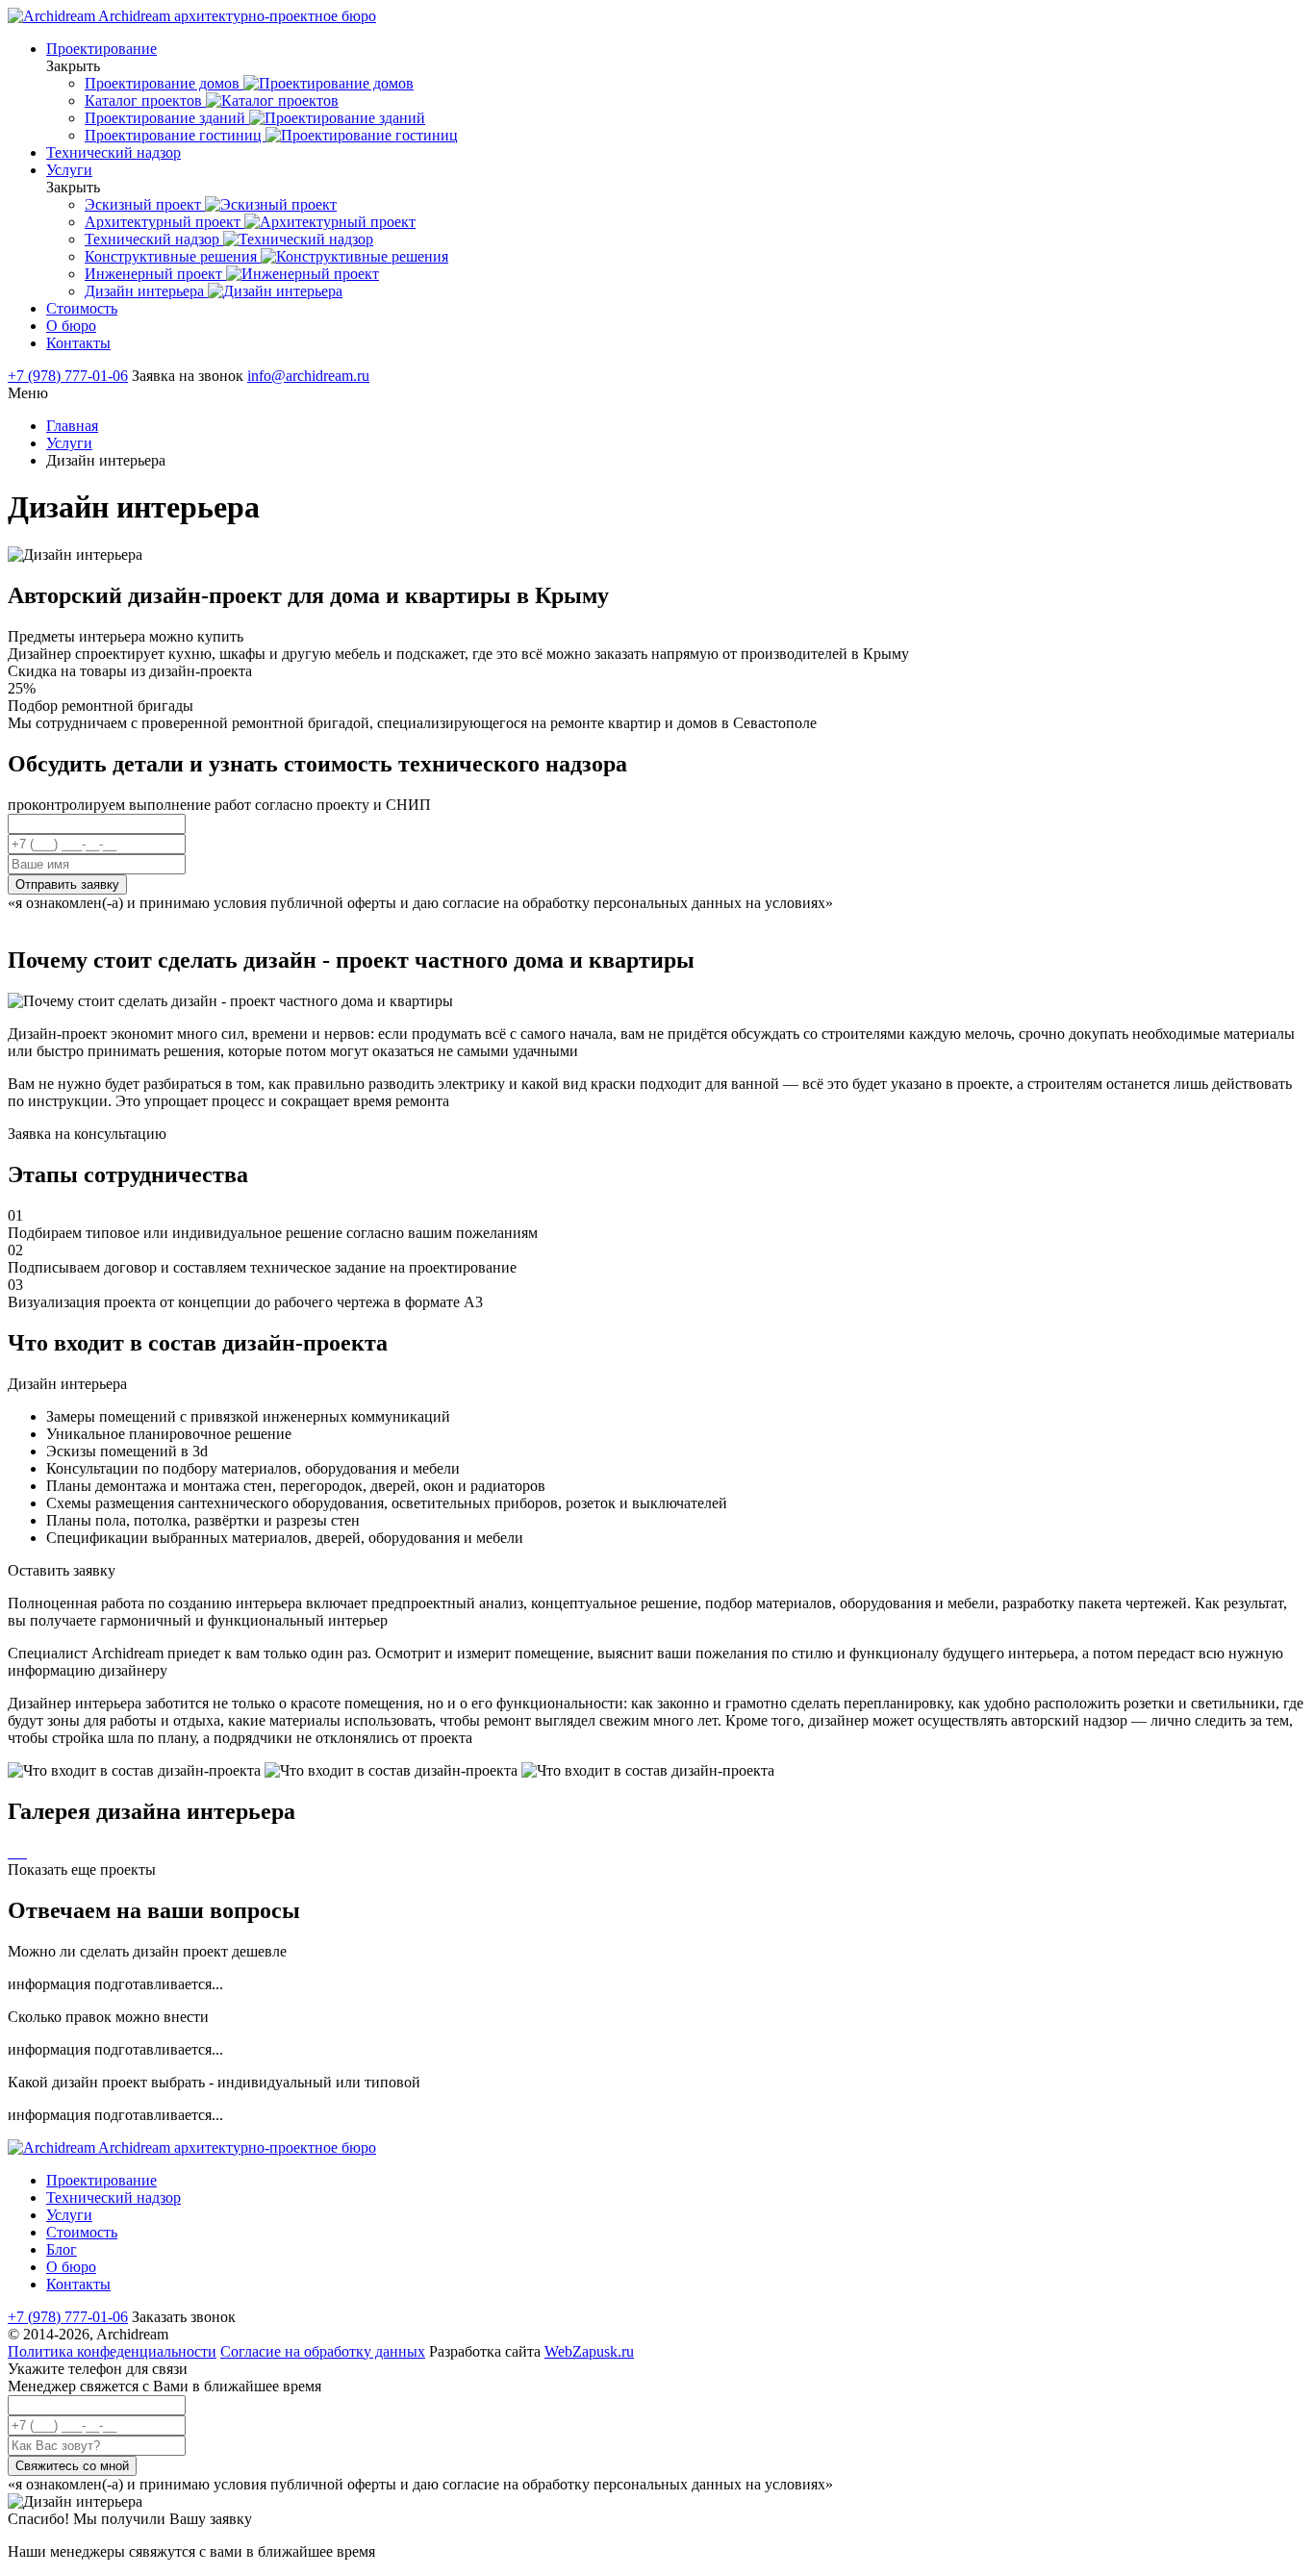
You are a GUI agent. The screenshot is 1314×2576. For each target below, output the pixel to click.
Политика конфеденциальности (112, 2351)
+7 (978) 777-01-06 (68, 376)
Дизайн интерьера (146, 291)
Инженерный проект (155, 274)
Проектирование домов (164, 83)
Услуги (69, 170)
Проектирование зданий (167, 118)
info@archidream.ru (308, 376)
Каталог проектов (145, 101)
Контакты (78, 343)
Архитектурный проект (164, 222)
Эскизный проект (145, 204)
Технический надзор (114, 152)
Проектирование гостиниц (175, 135)
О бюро (71, 326)
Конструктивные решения (173, 256)
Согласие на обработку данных (323, 2351)
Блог (62, 2249)
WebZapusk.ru (589, 2351)
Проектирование (101, 49)
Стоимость (82, 308)
